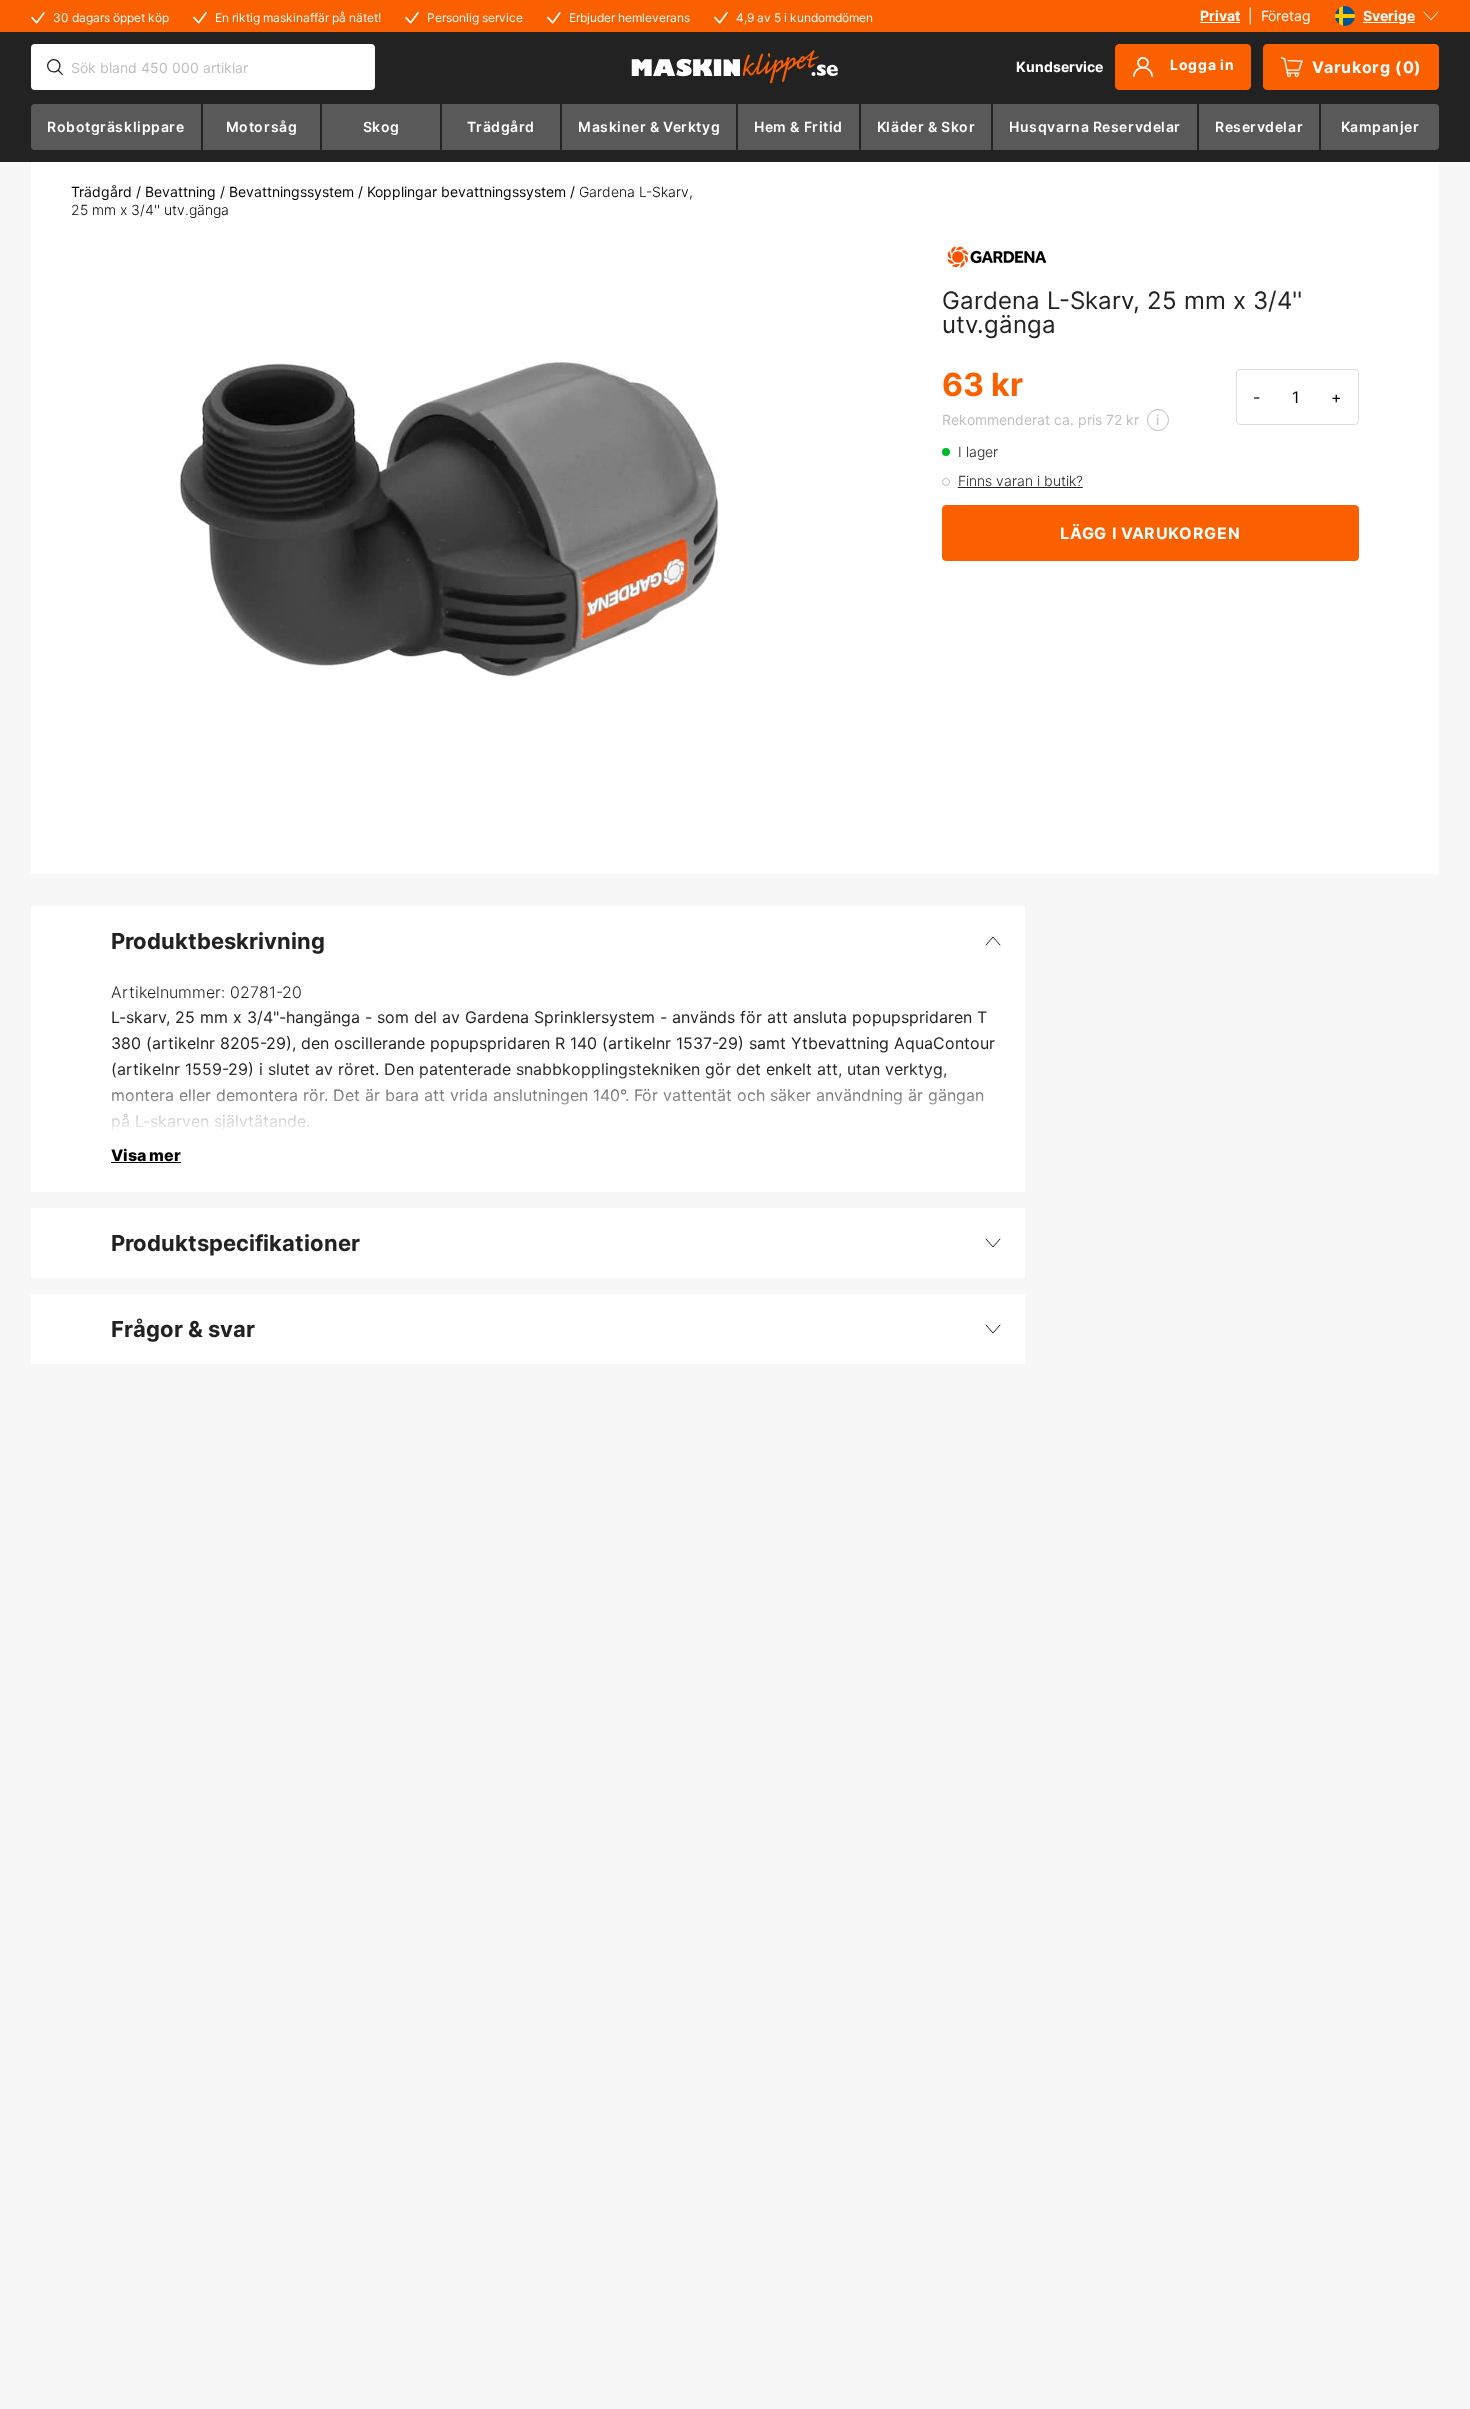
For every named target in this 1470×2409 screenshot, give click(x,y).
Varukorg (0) (1367, 67)
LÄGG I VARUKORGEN (1150, 533)
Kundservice (1059, 66)
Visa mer (146, 1155)
